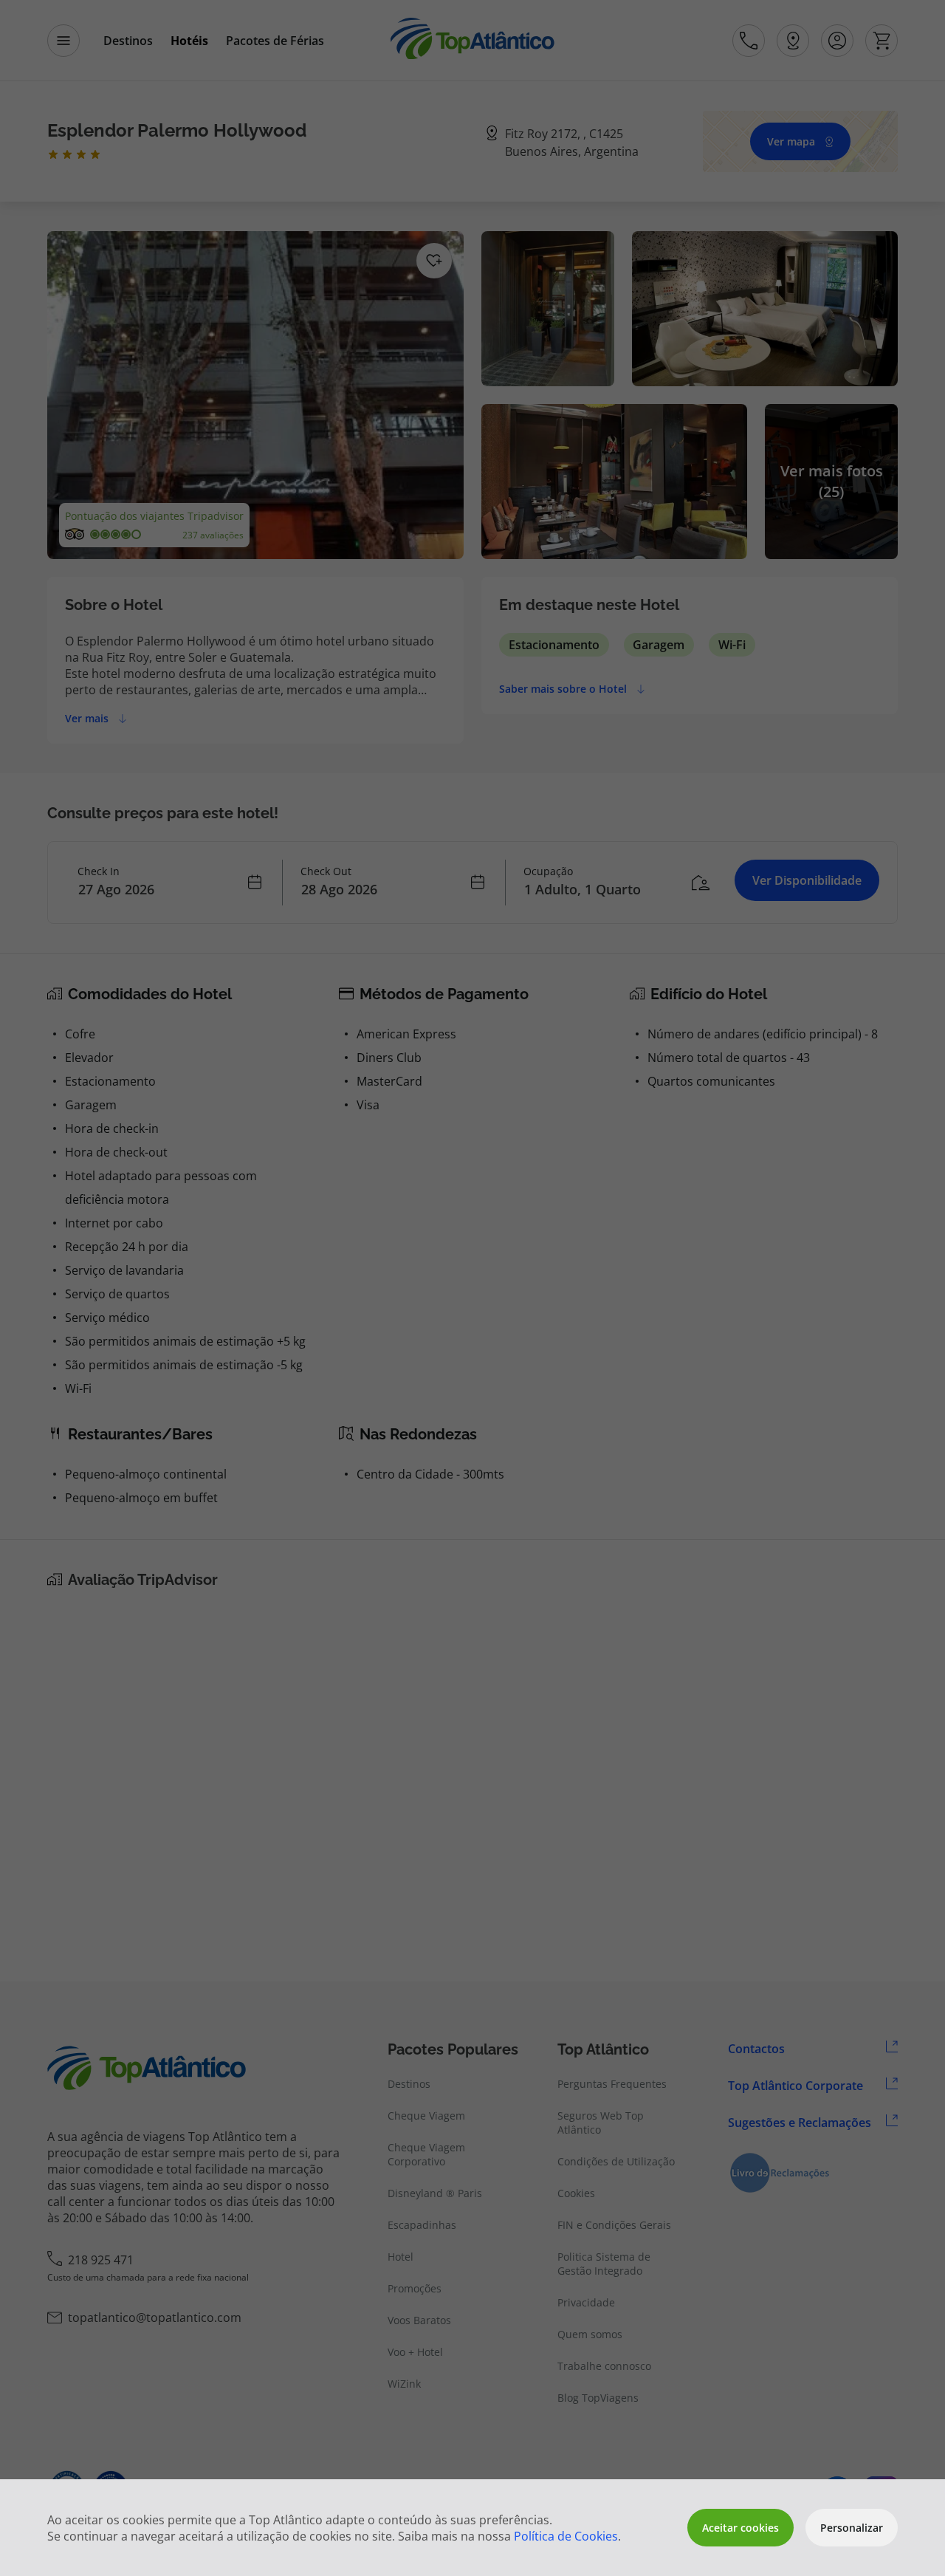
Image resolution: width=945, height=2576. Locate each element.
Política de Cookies (566, 2536)
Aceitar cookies (740, 2528)
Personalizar (852, 2528)
